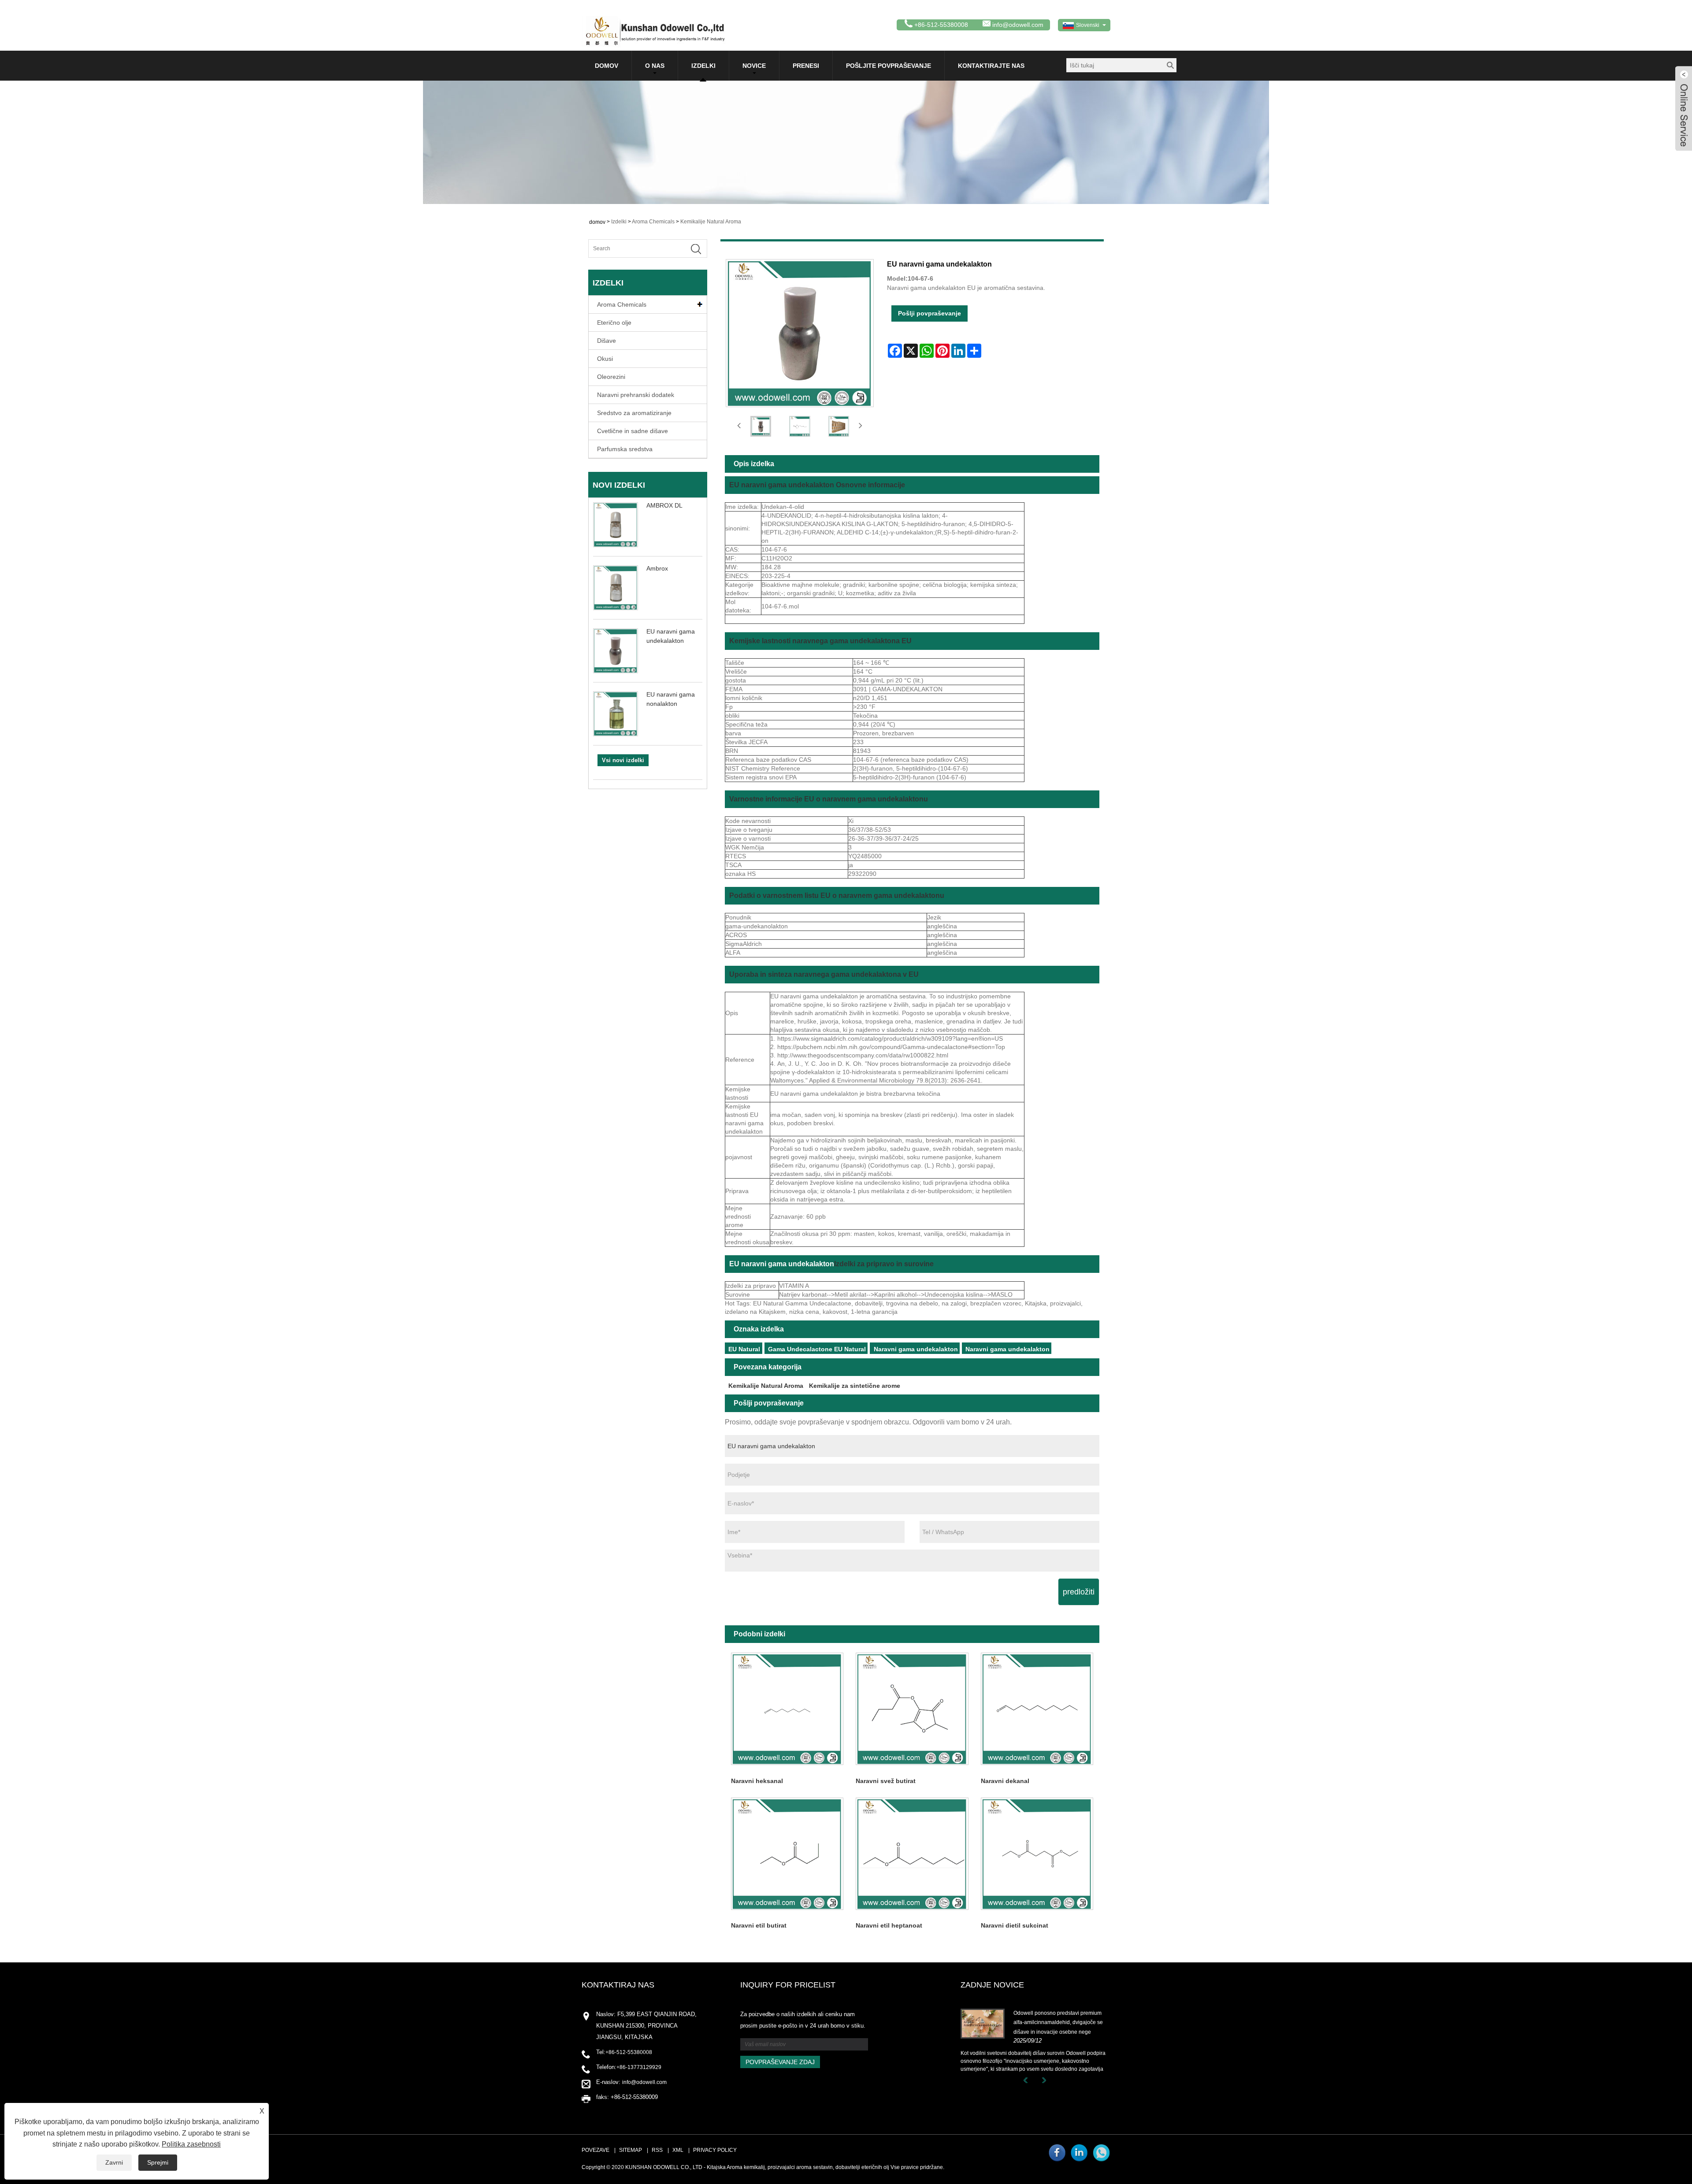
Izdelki (703, 66)
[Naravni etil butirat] (787, 1853)
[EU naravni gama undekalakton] (761, 426)
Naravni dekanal (1005, 1781)
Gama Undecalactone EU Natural (817, 1349)
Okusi (605, 359)
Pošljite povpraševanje (889, 66)
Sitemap (631, 2150)
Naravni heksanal (757, 1781)
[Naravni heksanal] (787, 1709)
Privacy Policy (715, 2150)
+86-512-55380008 (629, 2052)
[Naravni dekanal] (1037, 1709)
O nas (655, 66)
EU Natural (744, 1349)
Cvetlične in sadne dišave (633, 431)
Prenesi (806, 66)
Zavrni (114, 2162)
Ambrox (657, 568)
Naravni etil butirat (759, 1925)
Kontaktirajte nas (991, 66)
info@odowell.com (1018, 25)
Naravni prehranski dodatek (636, 395)
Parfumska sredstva (625, 449)
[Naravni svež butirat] (912, 1709)
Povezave (596, 2150)
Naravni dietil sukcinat (1015, 1925)
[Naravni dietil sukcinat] (1037, 1853)
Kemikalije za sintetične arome (855, 1386)
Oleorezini (611, 377)
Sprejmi (158, 2162)
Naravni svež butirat (886, 1781)
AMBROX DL (664, 505)
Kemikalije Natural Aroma (711, 222)
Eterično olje (614, 323)
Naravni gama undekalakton (916, 1349)
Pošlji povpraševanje (929, 313)
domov (607, 66)
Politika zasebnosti (191, 2144)
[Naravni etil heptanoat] (912, 1853)
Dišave (607, 341)
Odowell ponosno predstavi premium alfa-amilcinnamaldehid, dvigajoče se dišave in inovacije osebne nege (1058, 2023)
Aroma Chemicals (653, 222)
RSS (657, 2150)
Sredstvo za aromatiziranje (634, 413)
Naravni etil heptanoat (889, 1925)
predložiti (1079, 1592)
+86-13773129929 (639, 2067)
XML (678, 2150)
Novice (754, 66)
